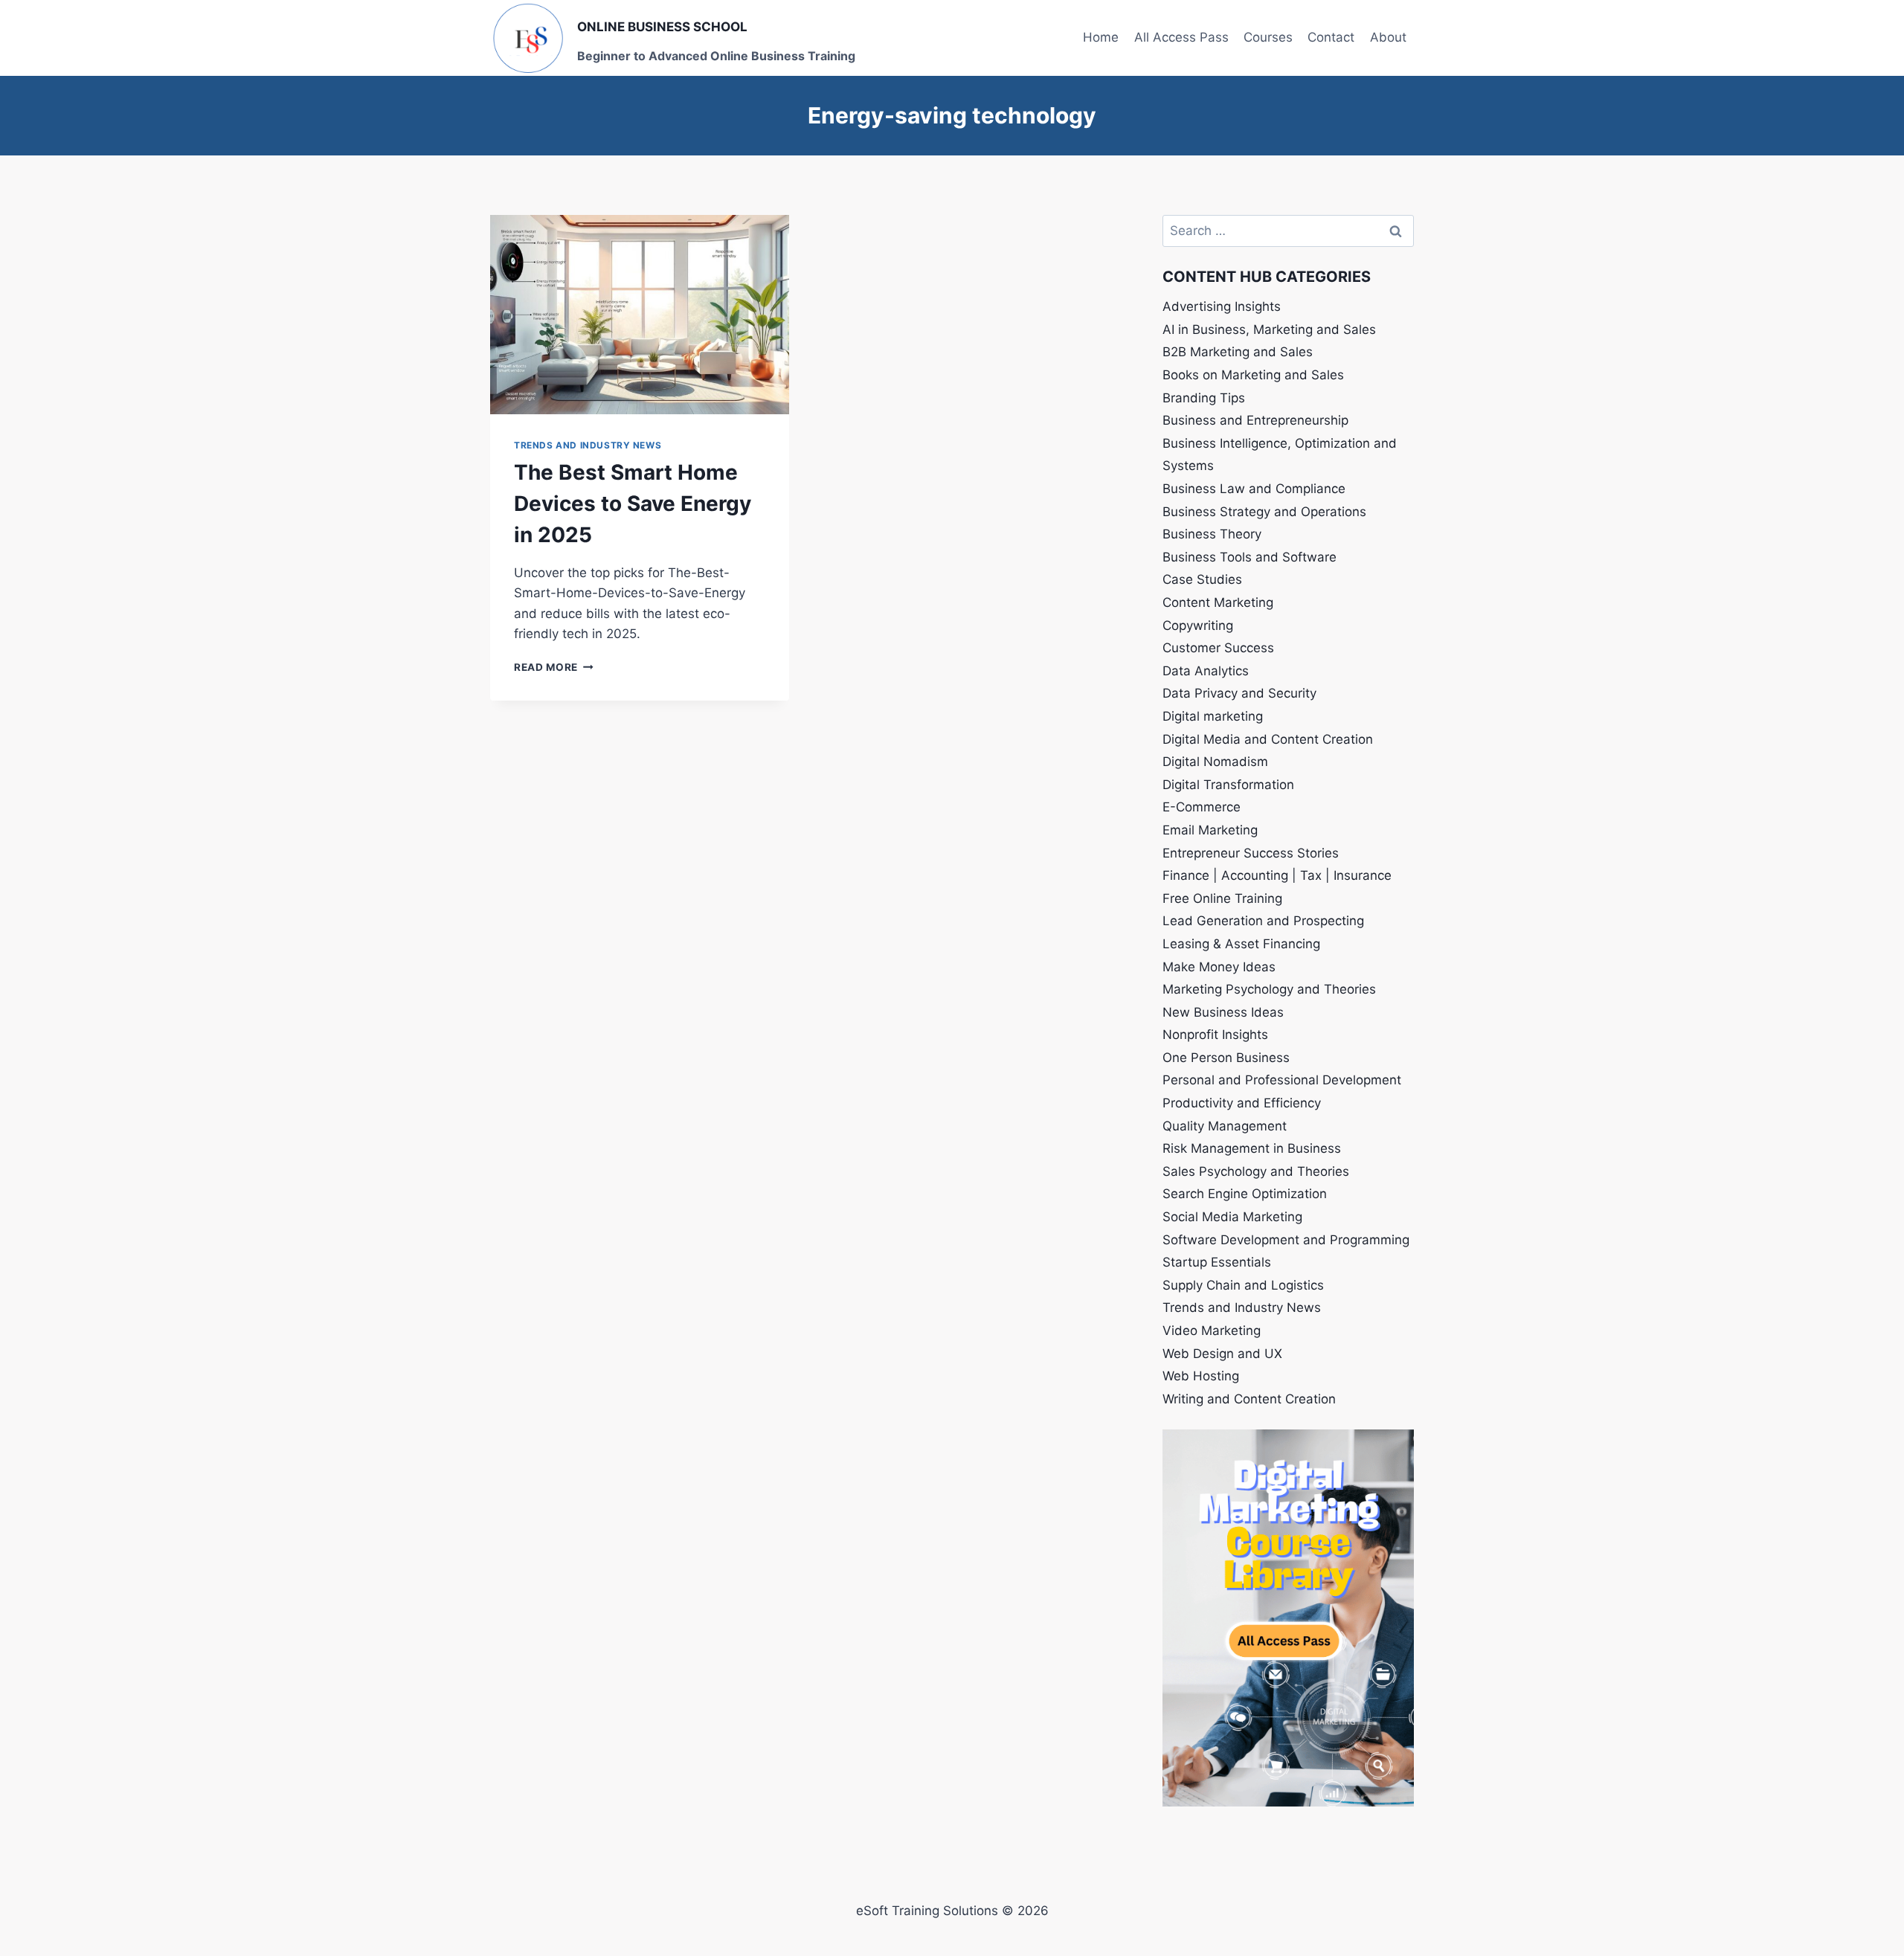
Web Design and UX (1222, 1354)
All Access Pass (1181, 37)
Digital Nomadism (1215, 762)
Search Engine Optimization (1245, 1194)
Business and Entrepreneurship (1255, 420)
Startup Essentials (1217, 1262)
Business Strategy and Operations (1264, 512)
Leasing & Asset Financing (1241, 944)
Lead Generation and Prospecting (1263, 921)
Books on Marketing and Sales (1253, 375)
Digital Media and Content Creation (1268, 739)
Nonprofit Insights (1215, 1035)
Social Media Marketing (1232, 1217)
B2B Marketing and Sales (1238, 352)
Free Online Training (1222, 898)
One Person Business (1226, 1058)
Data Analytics (1206, 671)
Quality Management (1225, 1126)
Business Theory (1212, 534)
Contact (1331, 37)
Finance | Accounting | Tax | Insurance (1277, 875)
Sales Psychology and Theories (1256, 1171)
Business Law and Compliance (1254, 489)
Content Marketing (1218, 602)
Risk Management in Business (1252, 1148)
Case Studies (1202, 579)
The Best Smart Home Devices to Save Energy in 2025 (633, 504)
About (1388, 37)
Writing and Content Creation (1249, 1399)
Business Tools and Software (1249, 557)
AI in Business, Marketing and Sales (1269, 329)
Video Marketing (1212, 1331)
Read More (554, 667)
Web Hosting (1201, 1376)
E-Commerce (1202, 807)
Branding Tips (1204, 398)
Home (1101, 37)
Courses (1268, 37)
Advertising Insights (1222, 306)
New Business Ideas (1223, 1012)
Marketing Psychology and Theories (1269, 989)
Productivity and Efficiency (1242, 1103)
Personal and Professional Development (1282, 1080)
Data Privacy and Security (1239, 693)
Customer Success (1218, 648)
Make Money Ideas (1219, 967)
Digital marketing (1213, 716)
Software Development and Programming (1286, 1240)
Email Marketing (1210, 830)
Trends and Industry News (588, 445)
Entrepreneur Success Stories (1251, 853)
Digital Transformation (1228, 785)
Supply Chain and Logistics (1243, 1285)
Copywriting (1198, 625)
